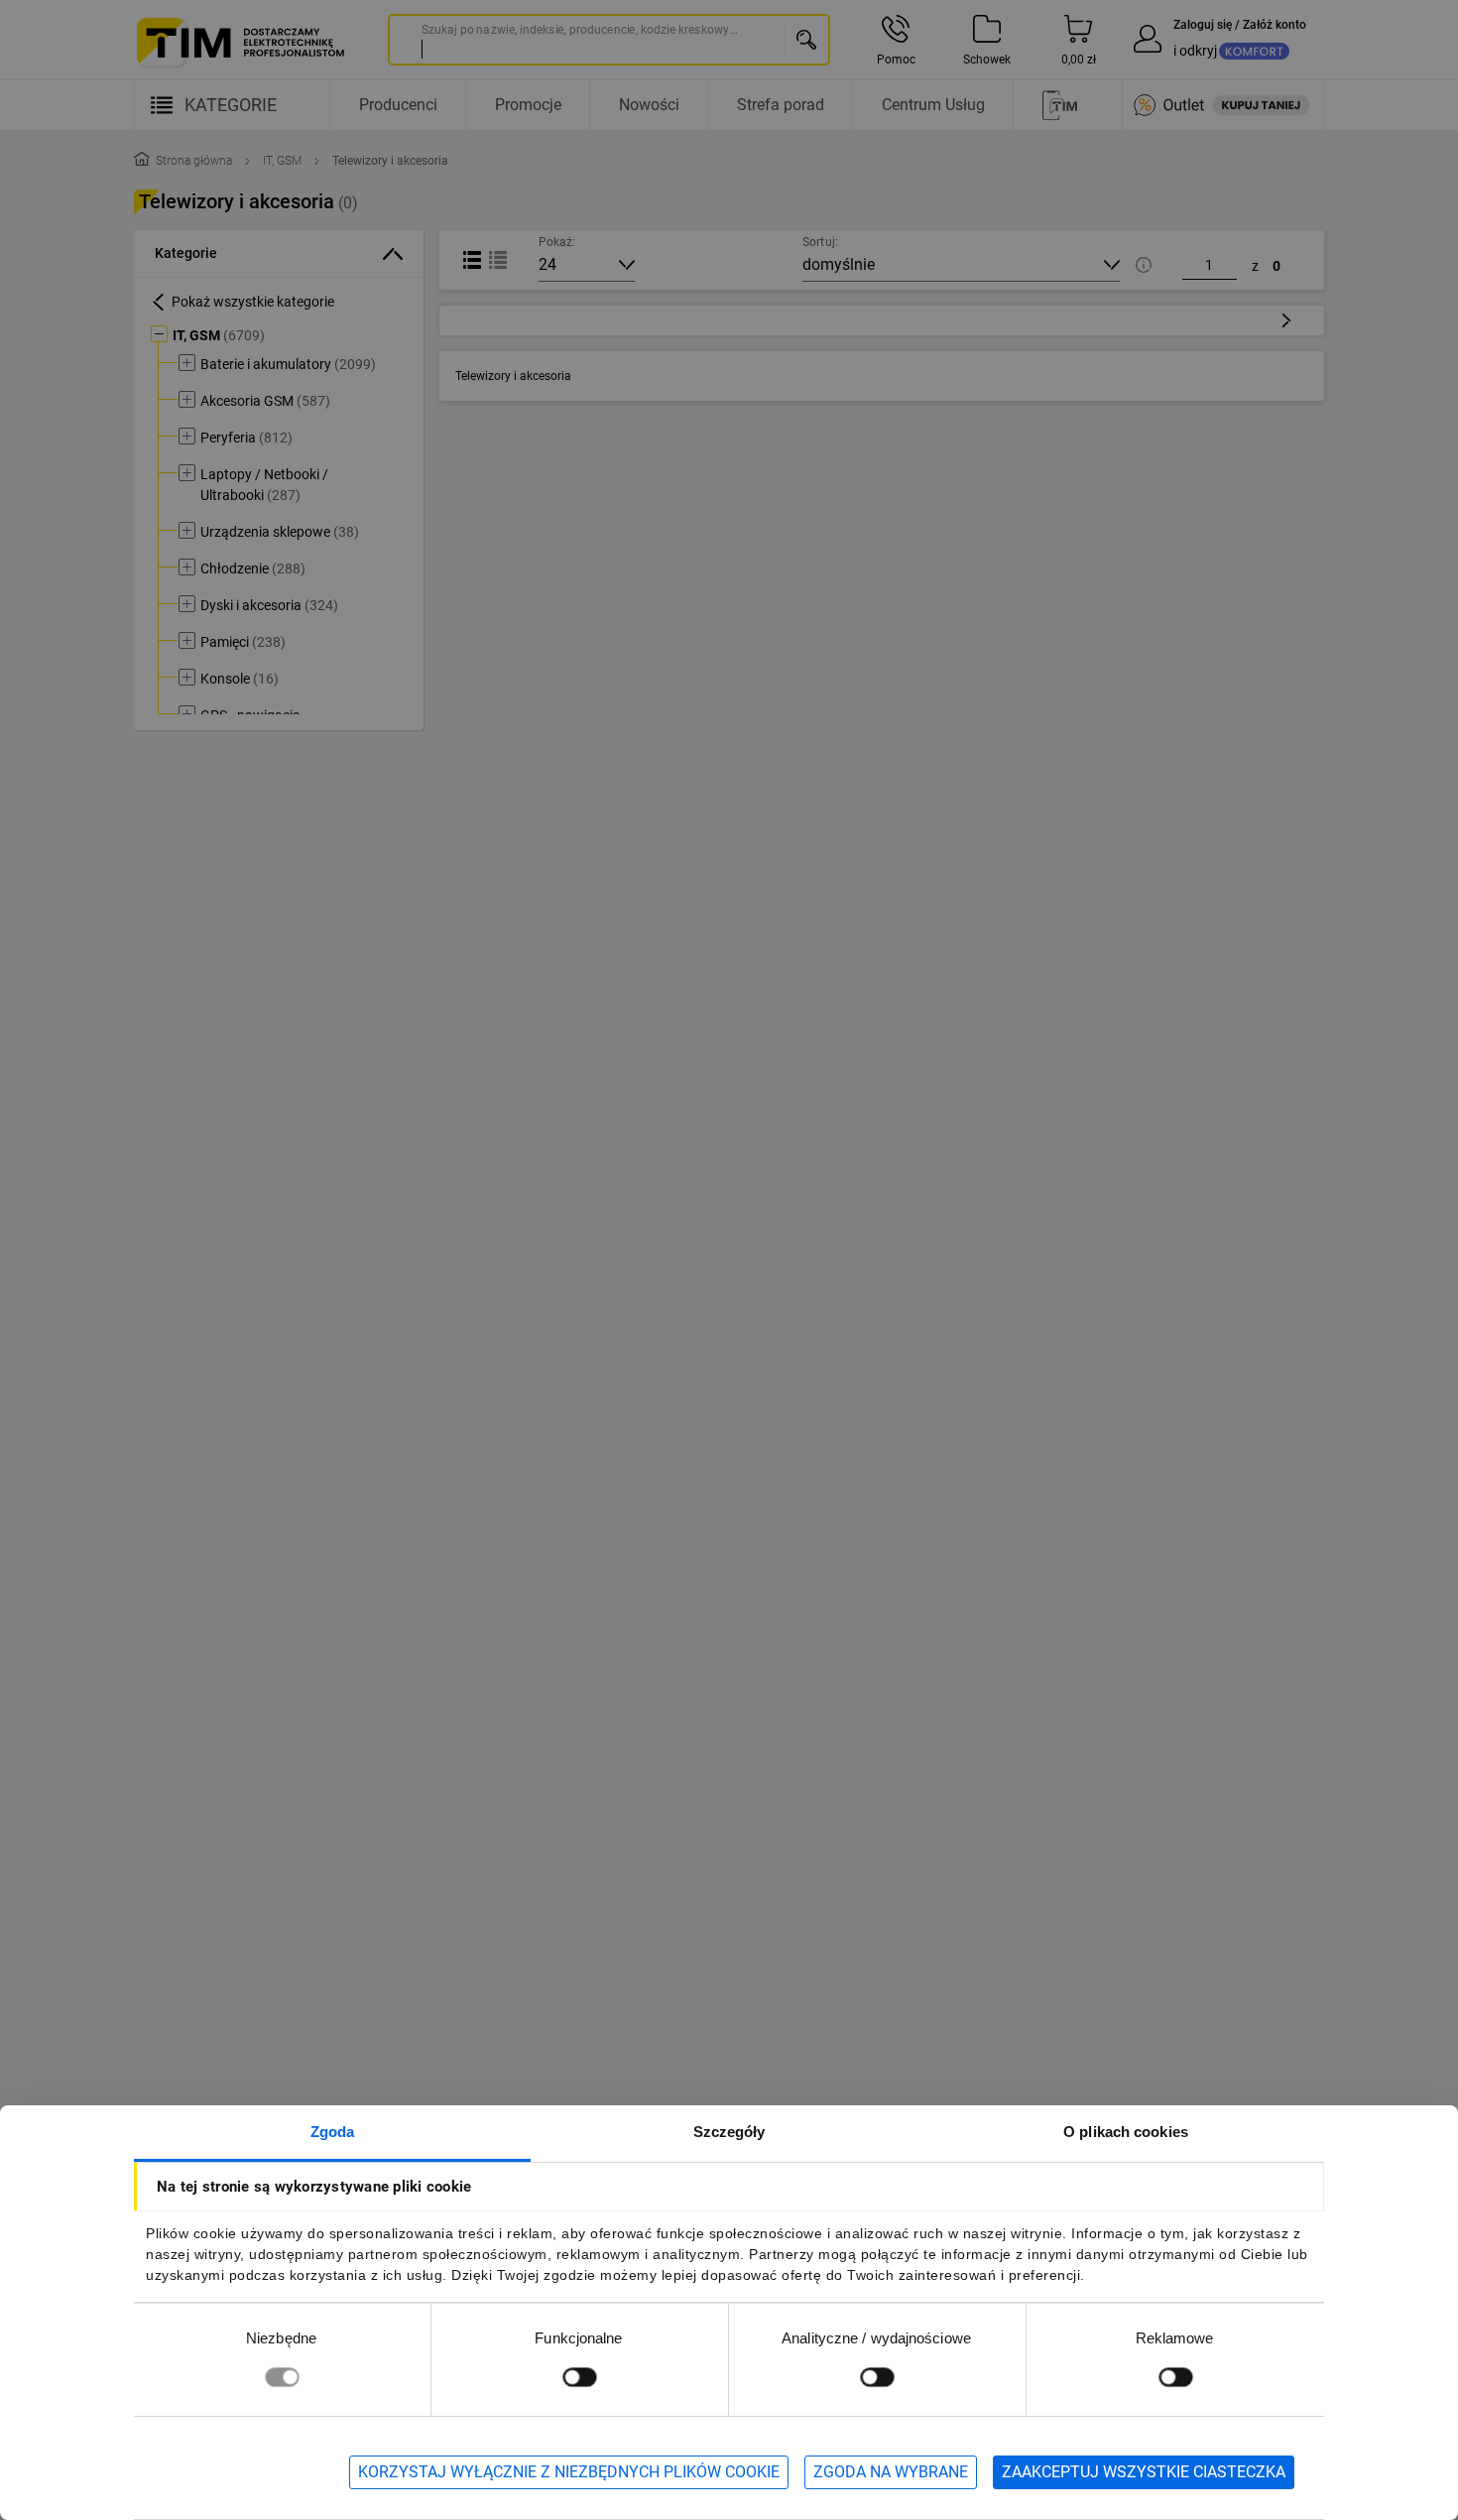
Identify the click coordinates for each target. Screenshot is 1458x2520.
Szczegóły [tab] (729, 2132)
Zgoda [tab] (333, 2132)
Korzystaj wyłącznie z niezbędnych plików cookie (569, 2472)
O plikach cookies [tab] (1126, 2132)
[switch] (579, 2377)
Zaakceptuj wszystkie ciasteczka (1144, 2472)
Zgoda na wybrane (891, 2472)
